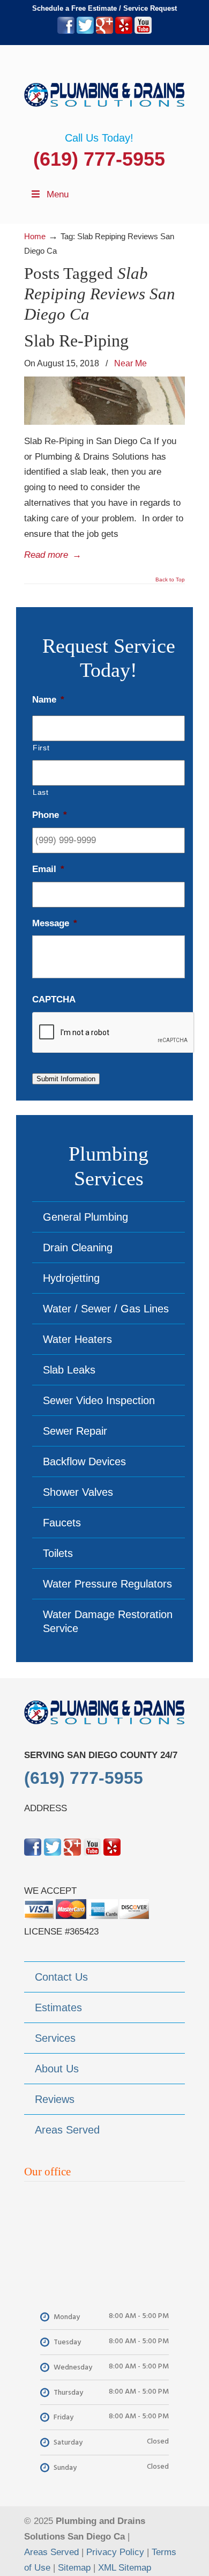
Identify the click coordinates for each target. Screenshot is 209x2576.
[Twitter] (85, 31)
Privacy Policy (115, 2552)
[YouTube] (143, 31)
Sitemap (74, 2568)
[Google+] (104, 31)
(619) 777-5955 (99, 159)
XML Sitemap (125, 2568)
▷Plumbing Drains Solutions (104, 88)
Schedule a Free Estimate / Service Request (104, 8)
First (41, 748)
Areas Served (51, 2552)
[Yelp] (124, 31)
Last (41, 792)
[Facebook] (66, 31)
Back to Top (170, 580)
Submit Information (66, 1079)
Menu (58, 194)
